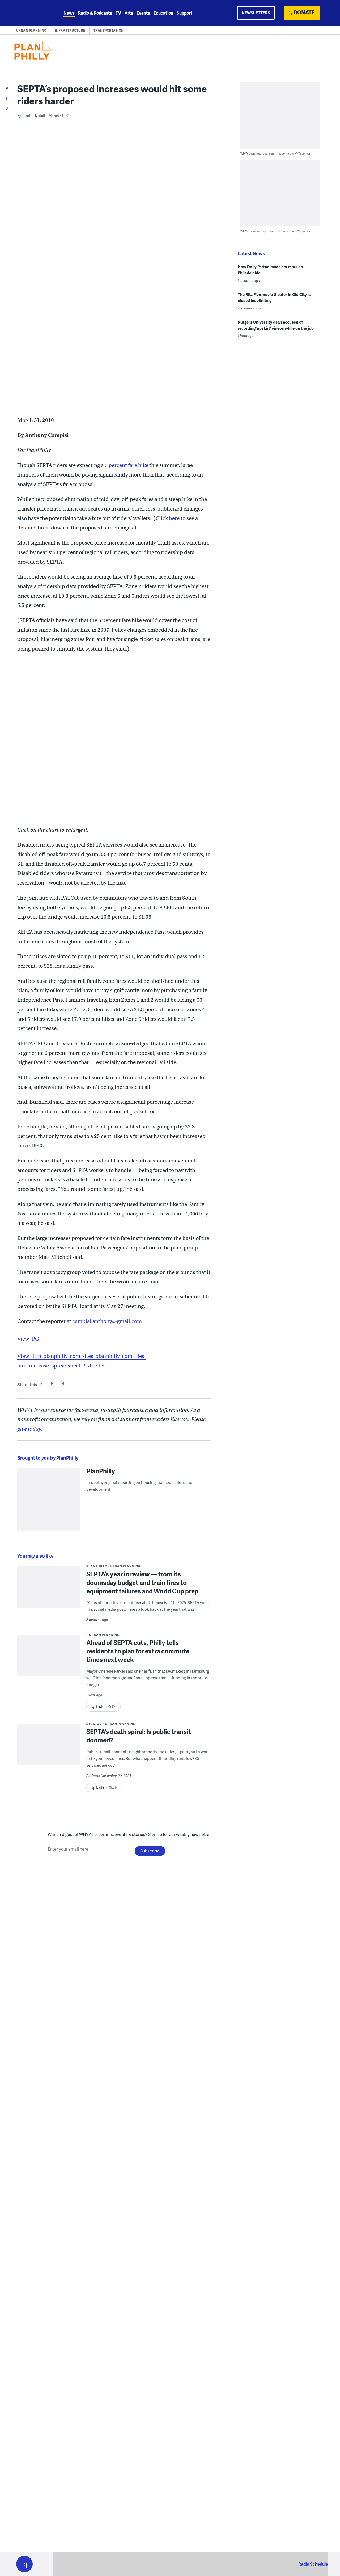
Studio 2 (94, 1724)
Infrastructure (70, 30)
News (69, 13)
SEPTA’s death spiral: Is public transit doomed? (139, 1736)
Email (63, 1384)
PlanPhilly (101, 1471)
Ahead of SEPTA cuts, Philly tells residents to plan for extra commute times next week (138, 1651)
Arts (129, 13)
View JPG (28, 1339)
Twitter (52, 1384)
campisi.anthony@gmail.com (107, 1321)
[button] (24, 2564)
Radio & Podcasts (95, 13)
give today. (30, 1429)
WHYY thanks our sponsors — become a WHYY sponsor (275, 153)
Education (163, 13)
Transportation (109, 30)
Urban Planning (31, 30)
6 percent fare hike (127, 465)
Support (184, 13)
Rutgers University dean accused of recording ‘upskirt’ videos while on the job (276, 325)
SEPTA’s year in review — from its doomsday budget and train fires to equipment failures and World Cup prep (142, 1582)
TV (118, 13)
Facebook (41, 1384)
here (174, 518)
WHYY (31, 13)
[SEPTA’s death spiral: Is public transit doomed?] (48, 1748)
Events (143, 13)
